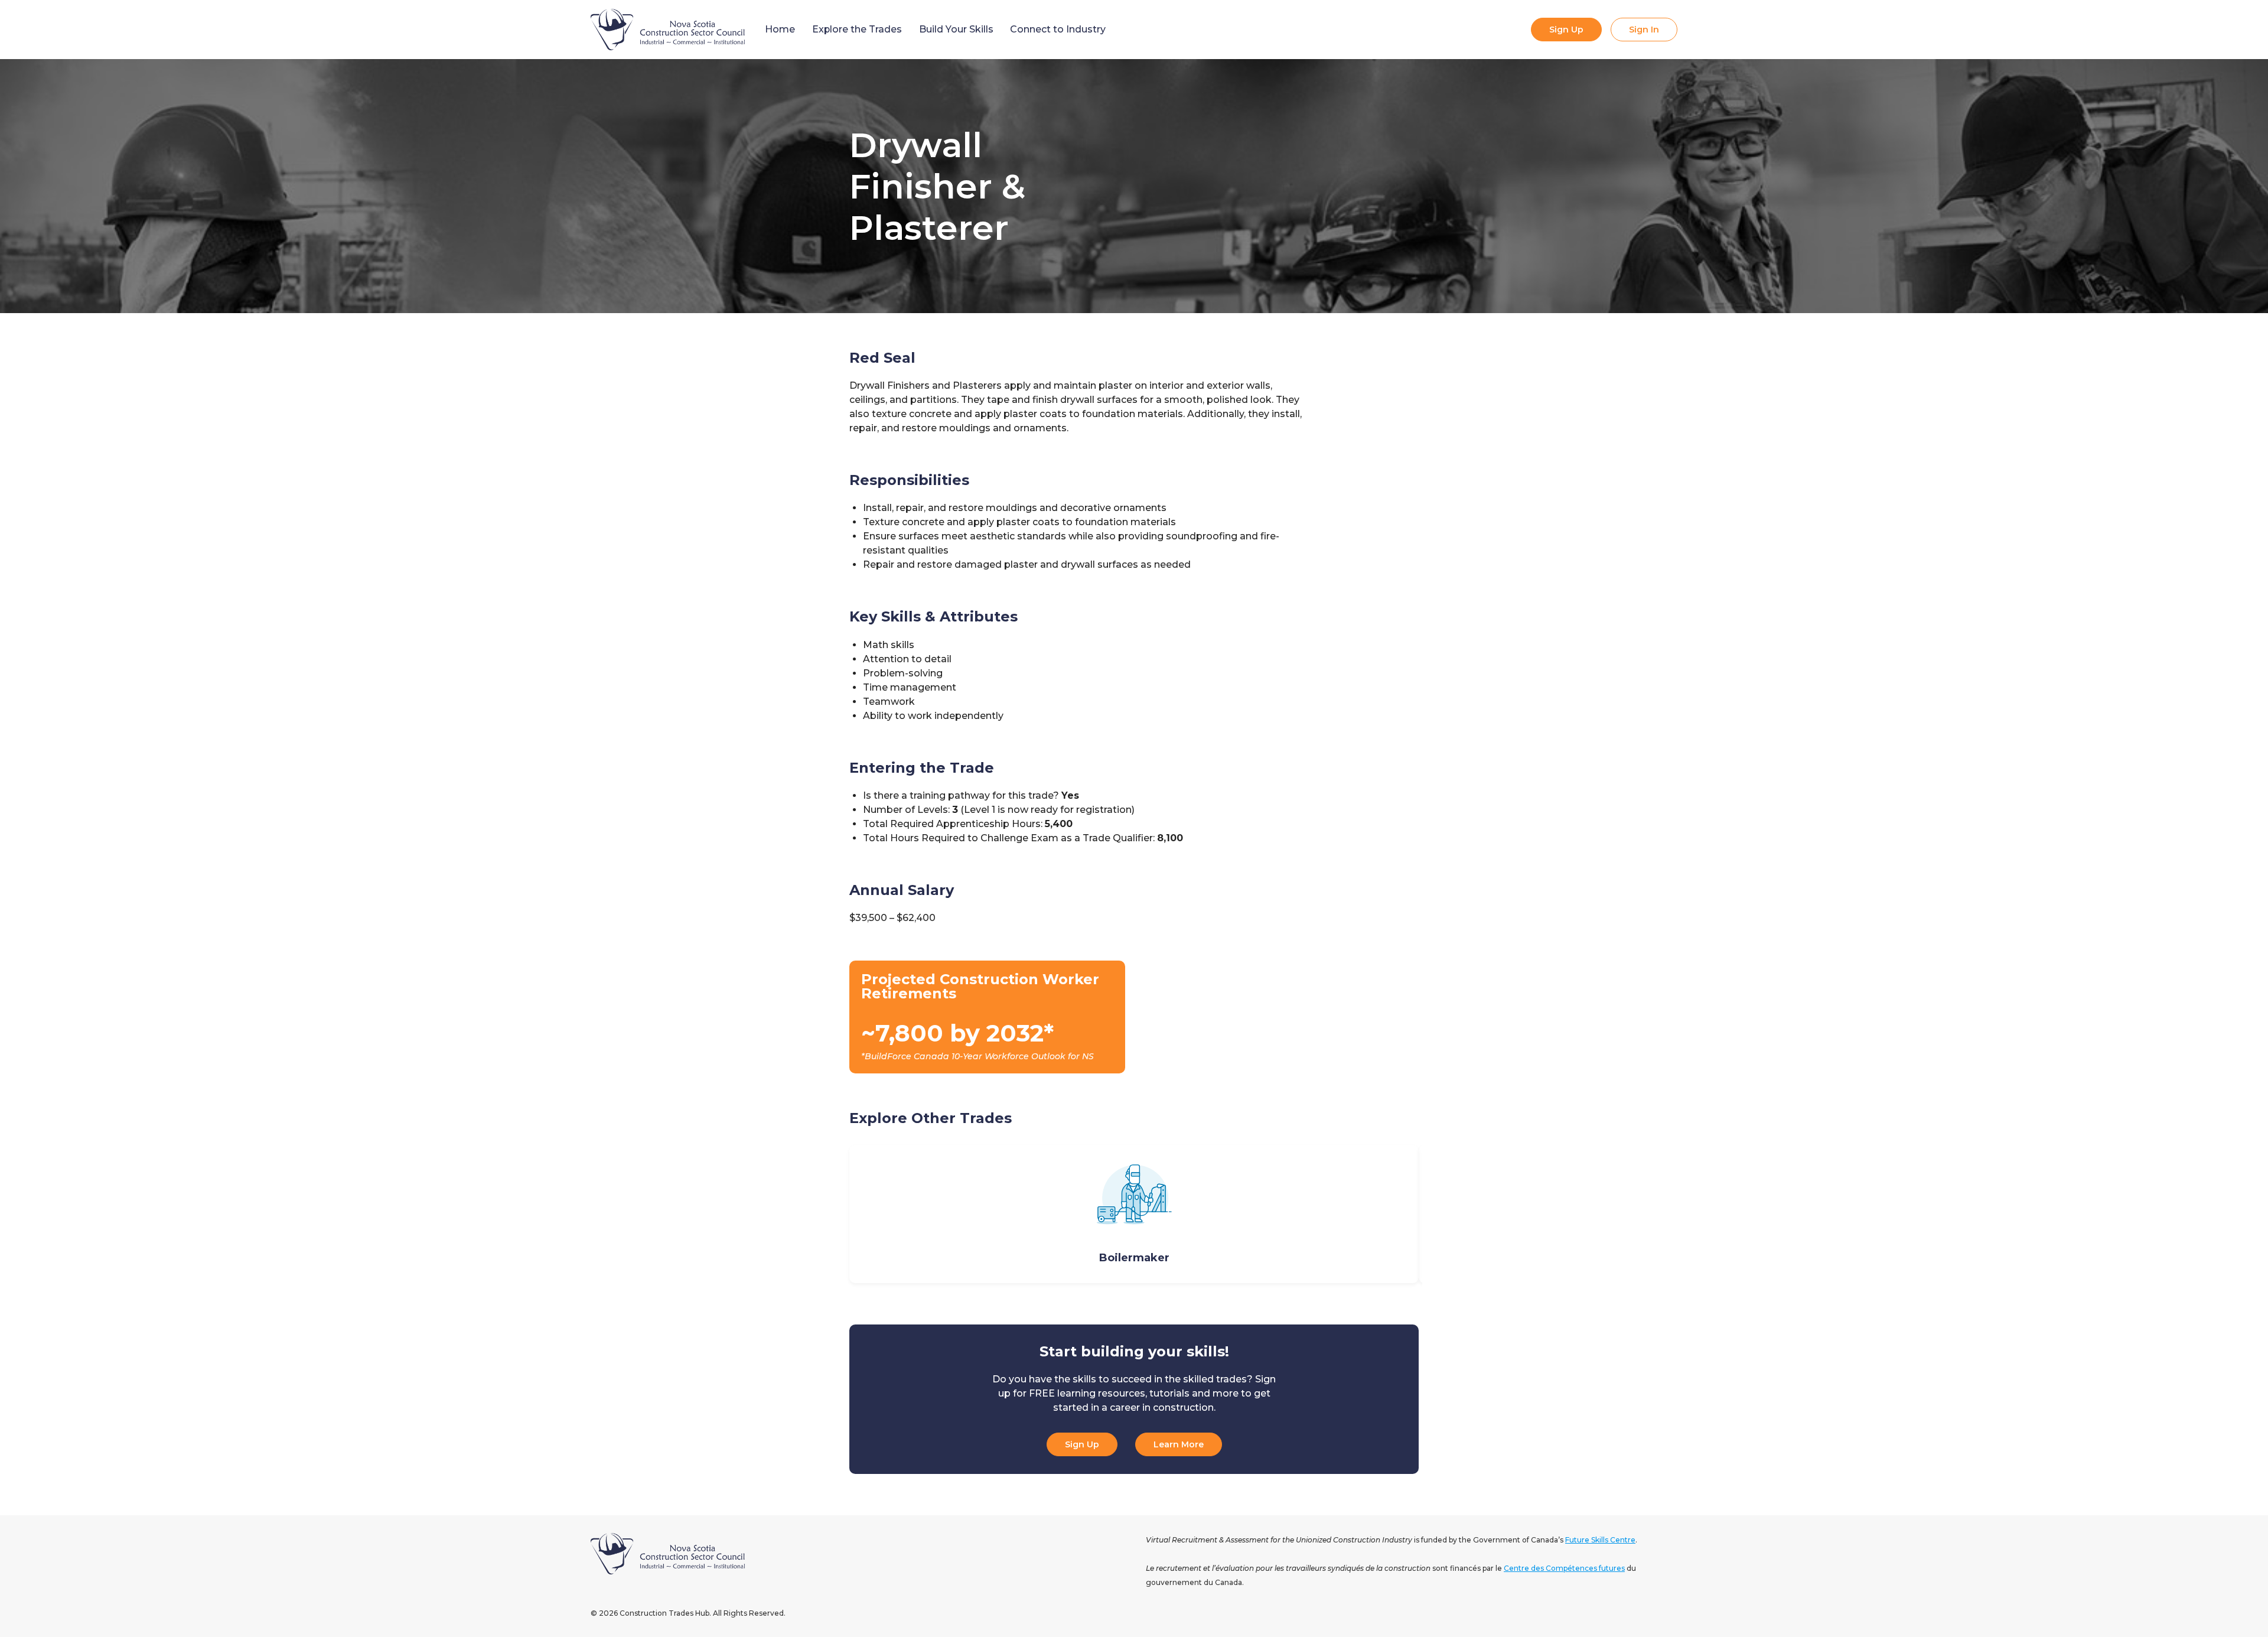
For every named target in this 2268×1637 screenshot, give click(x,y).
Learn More (1179, 1444)
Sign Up (1566, 30)
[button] (832, 1214)
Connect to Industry (1058, 29)
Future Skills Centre (1600, 1540)
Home (780, 29)
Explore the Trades (857, 29)
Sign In (1644, 30)
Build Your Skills (956, 29)
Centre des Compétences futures (1564, 1568)
